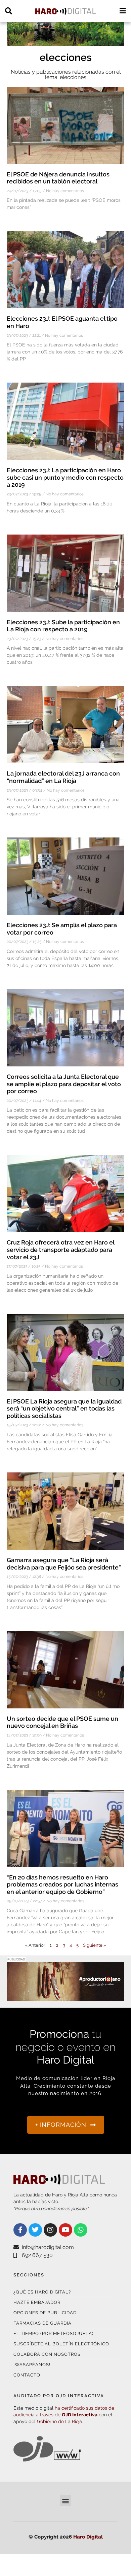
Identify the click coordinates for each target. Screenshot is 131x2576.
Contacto (27, 2375)
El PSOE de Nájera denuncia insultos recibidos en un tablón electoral (58, 178)
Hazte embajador (37, 2302)
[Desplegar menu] (122, 11)
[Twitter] (35, 2230)
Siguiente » (94, 1945)
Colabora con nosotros (47, 2354)
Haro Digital (88, 2537)
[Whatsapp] (81, 2230)
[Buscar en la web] (9, 11)
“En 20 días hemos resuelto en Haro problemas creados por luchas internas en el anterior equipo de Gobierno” (62, 1884)
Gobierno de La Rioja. (60, 2421)
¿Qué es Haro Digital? (42, 2292)
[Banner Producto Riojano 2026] (65, 1997)
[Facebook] (20, 2230)
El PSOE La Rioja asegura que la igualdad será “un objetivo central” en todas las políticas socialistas (64, 1408)
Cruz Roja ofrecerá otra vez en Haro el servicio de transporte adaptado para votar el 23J (60, 1250)
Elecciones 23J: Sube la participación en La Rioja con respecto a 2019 (63, 626)
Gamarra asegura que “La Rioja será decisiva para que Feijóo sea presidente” (64, 1564)
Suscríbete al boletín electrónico (61, 2344)
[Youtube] (65, 2230)
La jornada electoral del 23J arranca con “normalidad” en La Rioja (63, 777)
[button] (66, 2501)
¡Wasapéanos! (32, 2365)
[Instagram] (50, 2230)
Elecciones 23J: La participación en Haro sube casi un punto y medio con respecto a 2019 (65, 477)
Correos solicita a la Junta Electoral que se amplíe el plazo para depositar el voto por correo (64, 1084)
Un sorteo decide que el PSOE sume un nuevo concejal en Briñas (62, 1722)
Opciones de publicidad (45, 2313)
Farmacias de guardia (42, 2323)
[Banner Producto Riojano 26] (65, 42)
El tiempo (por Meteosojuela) (53, 2333)
